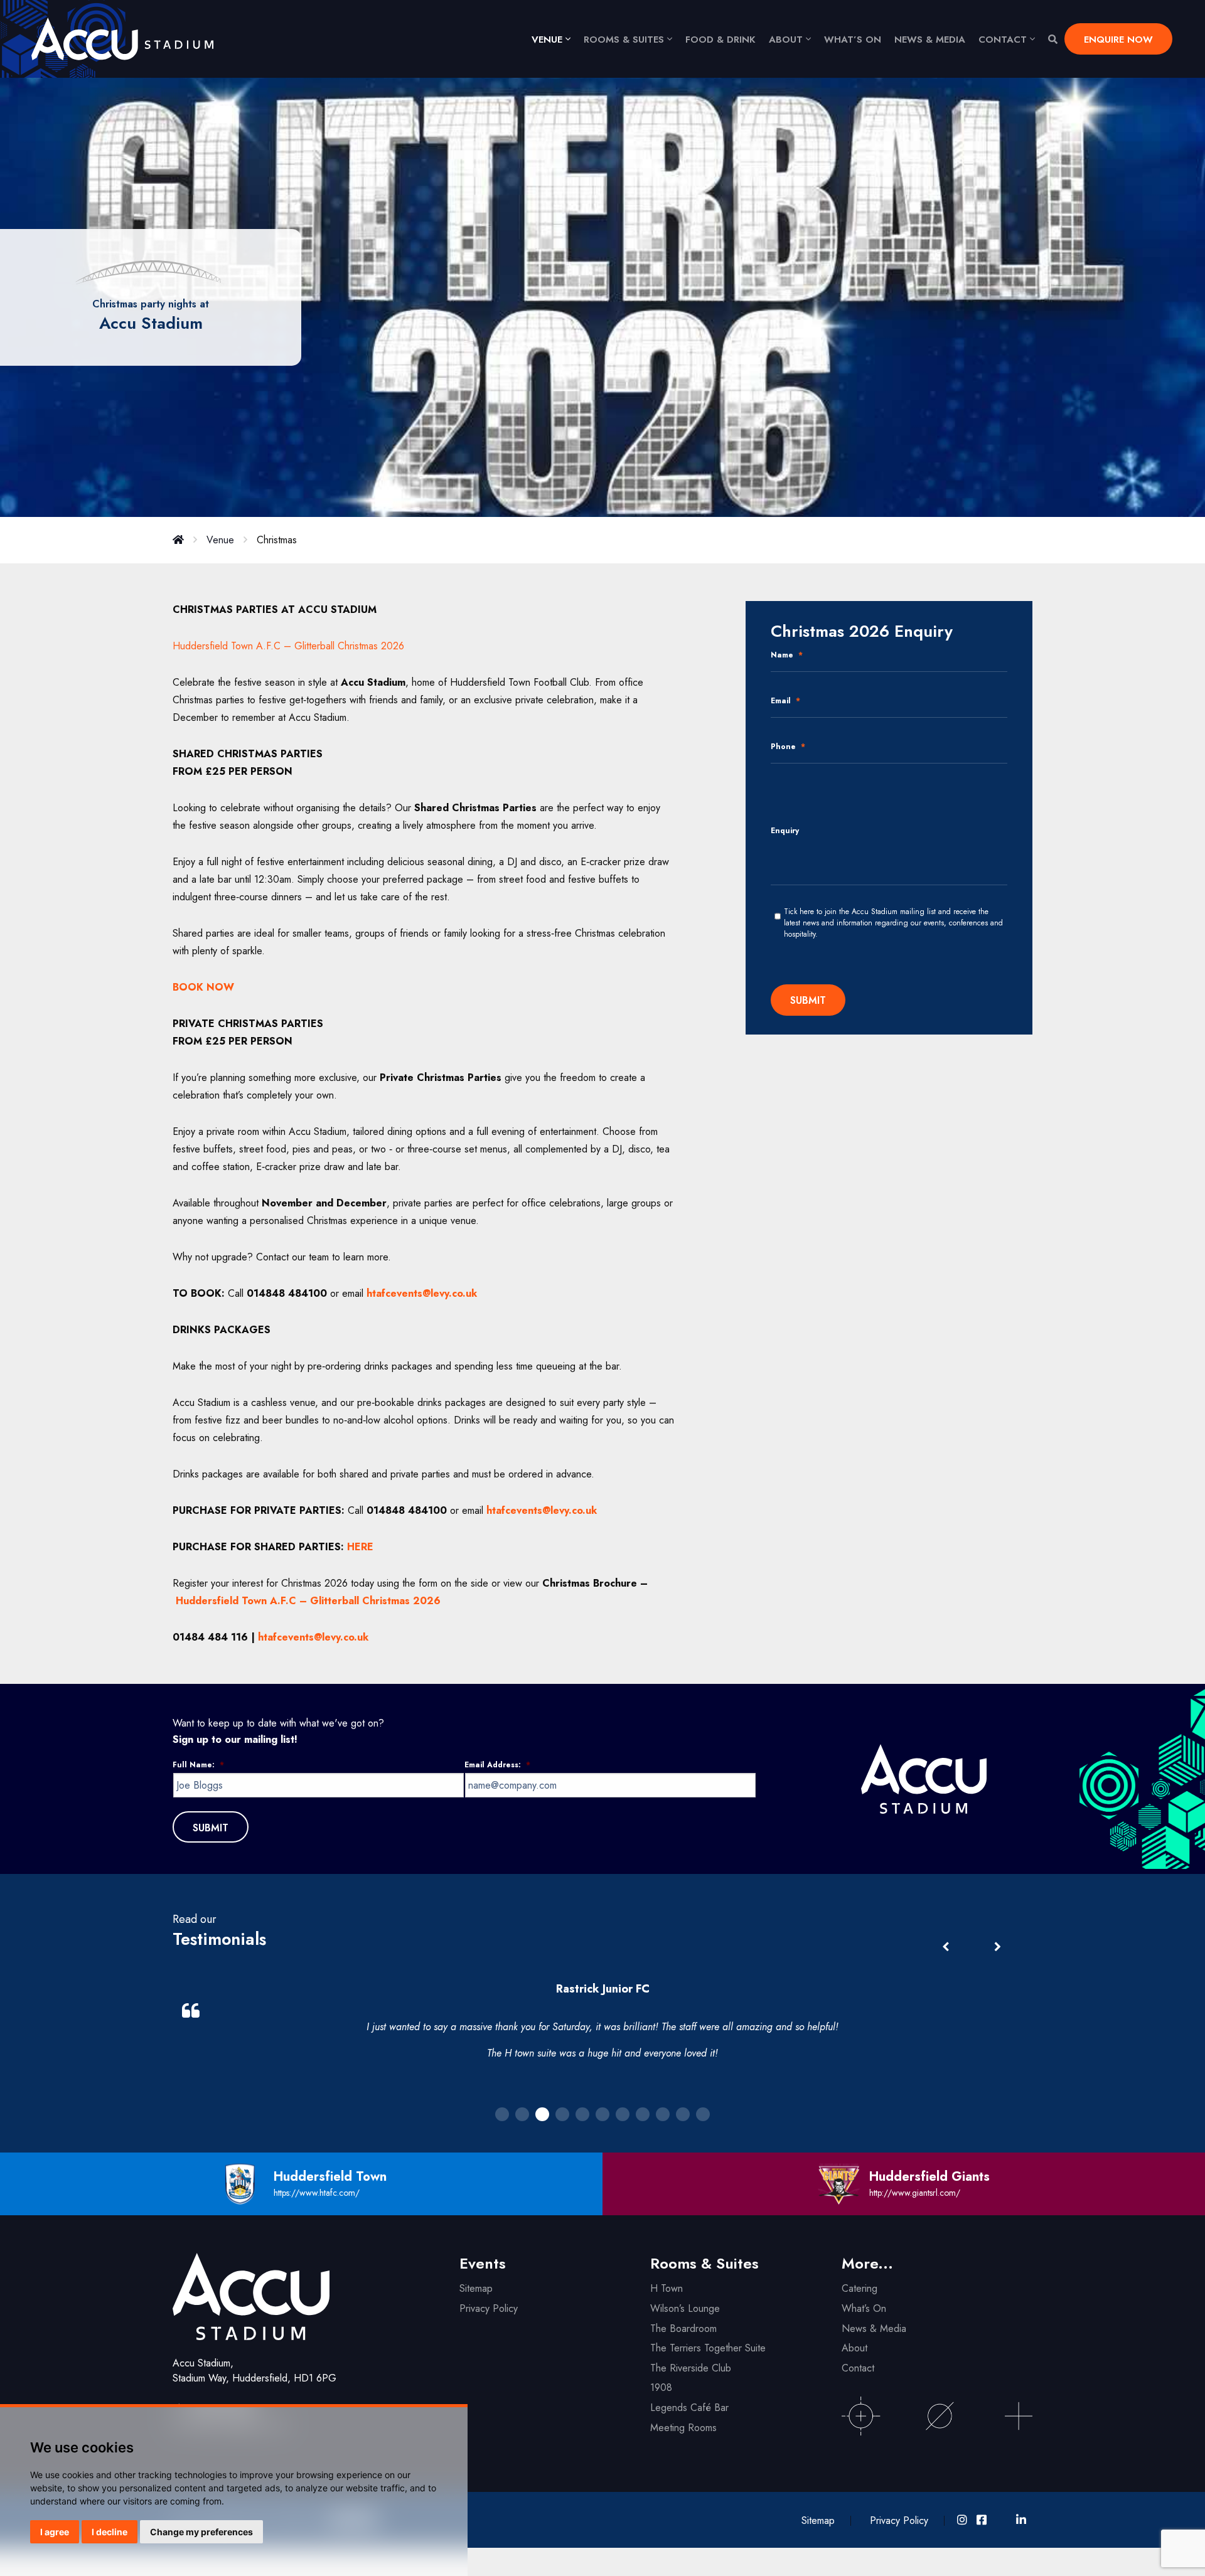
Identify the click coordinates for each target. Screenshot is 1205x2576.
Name (787, 656)
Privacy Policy (489, 2308)
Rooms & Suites (624, 40)
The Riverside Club (691, 2368)
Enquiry (785, 831)
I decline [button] (110, 2532)
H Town (667, 2288)
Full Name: (198, 1765)
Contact (1003, 40)
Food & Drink (720, 40)
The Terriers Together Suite (708, 2348)
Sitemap (476, 2288)
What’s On (864, 2308)
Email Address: (497, 1765)
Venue (547, 40)
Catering (860, 2288)
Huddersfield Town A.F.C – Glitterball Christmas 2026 (288, 646)
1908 (661, 2387)
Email (785, 701)
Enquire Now (1118, 40)
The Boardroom (683, 2329)
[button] (997, 1947)
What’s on (853, 40)
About (786, 40)
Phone (788, 747)
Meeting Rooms (683, 2428)
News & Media (930, 40)
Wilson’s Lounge (685, 2308)
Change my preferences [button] (201, 2532)
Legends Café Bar (689, 2408)
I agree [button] (55, 2532)
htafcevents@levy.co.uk (313, 1637)
